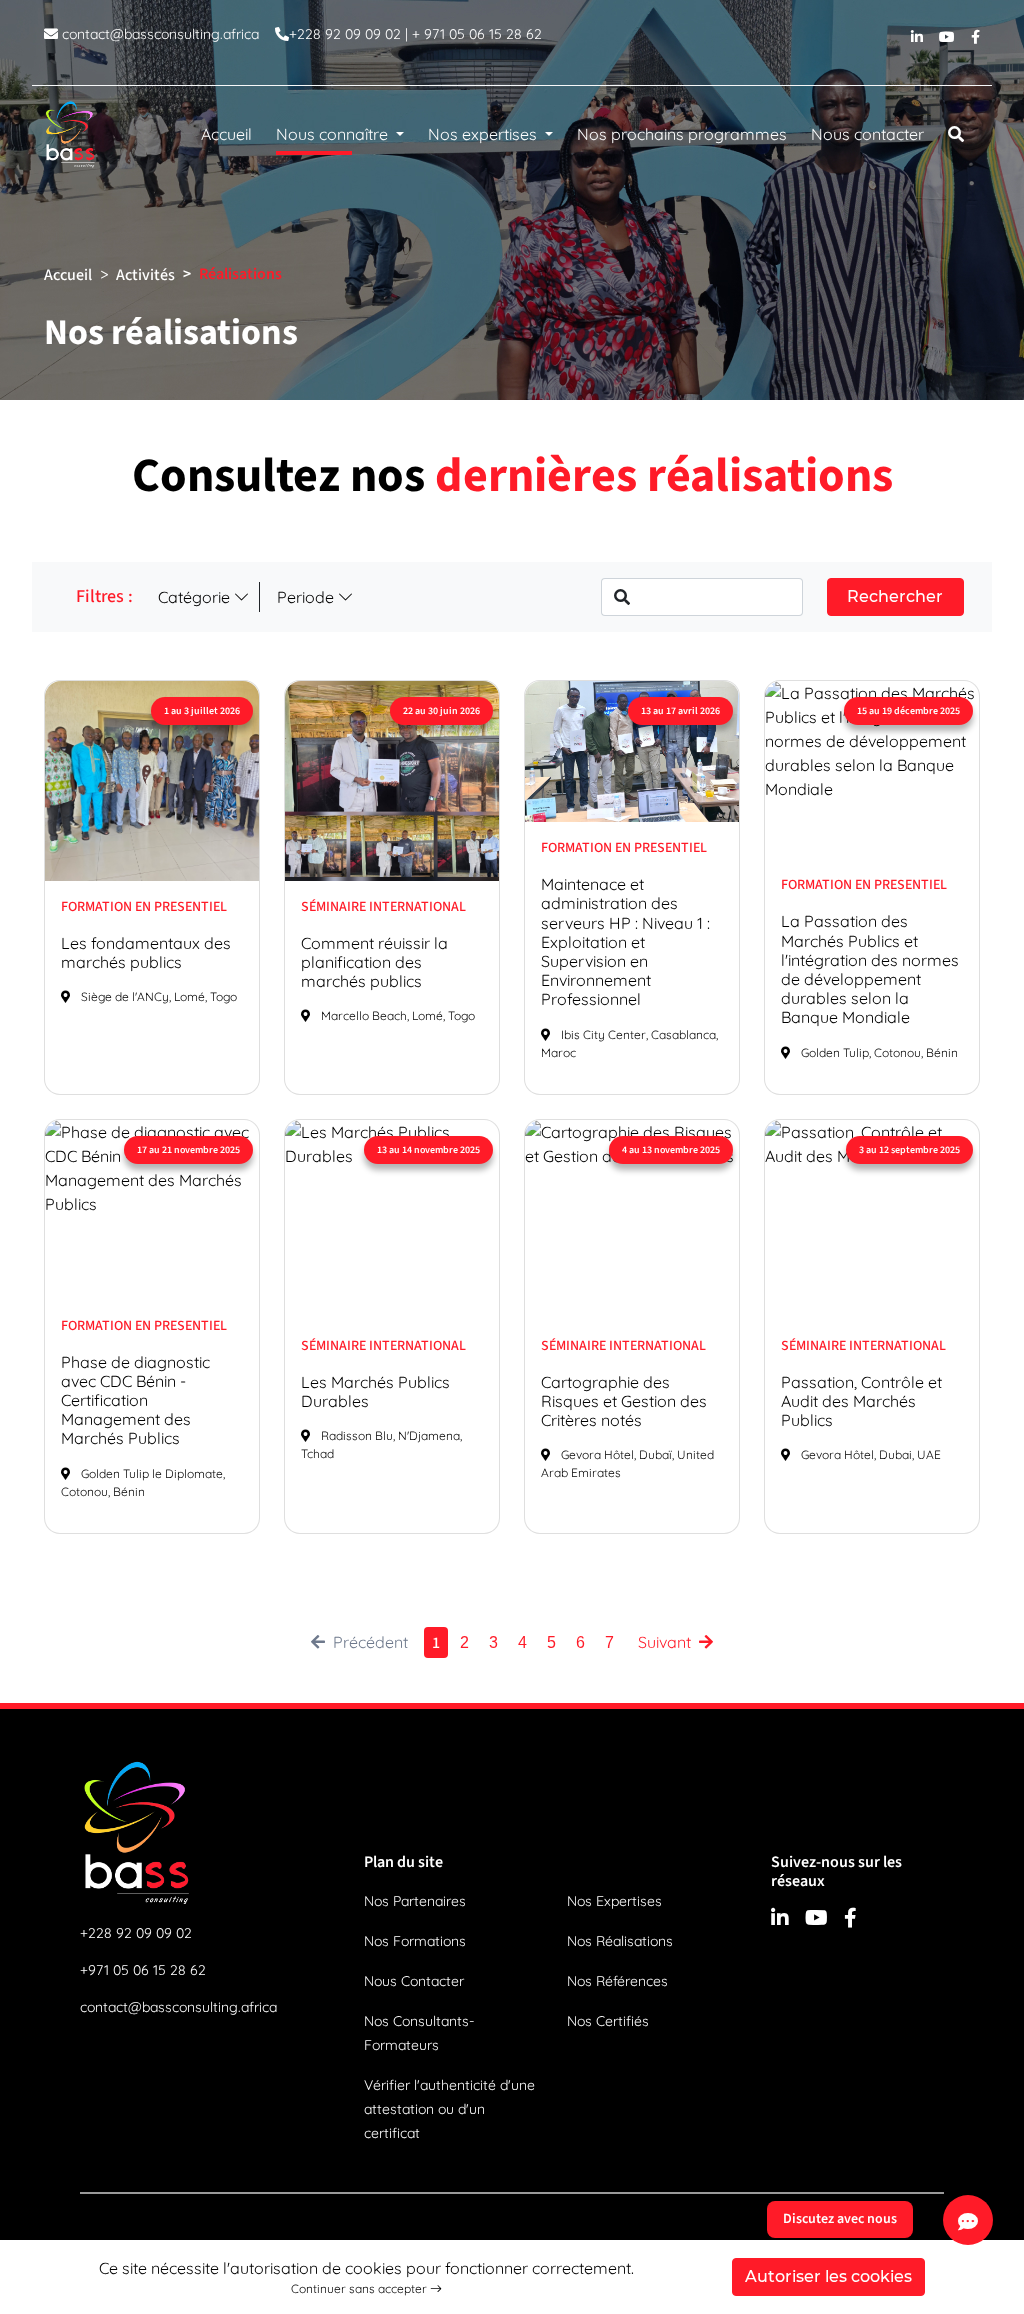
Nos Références (617, 1981)
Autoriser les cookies (828, 2276)
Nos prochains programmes (682, 134)
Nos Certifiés (608, 2021)
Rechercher (895, 596)
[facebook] (975, 42)
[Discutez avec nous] (968, 2220)
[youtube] (947, 42)
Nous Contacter (414, 1981)
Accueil (226, 134)
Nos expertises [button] (484, 134)
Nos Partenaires (415, 1901)
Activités (145, 275)
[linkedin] (917, 42)
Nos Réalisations (620, 1941)
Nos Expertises (614, 1901)
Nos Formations (415, 1941)
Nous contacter (867, 134)
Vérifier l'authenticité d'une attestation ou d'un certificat (449, 2109)
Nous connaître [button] (334, 134)
